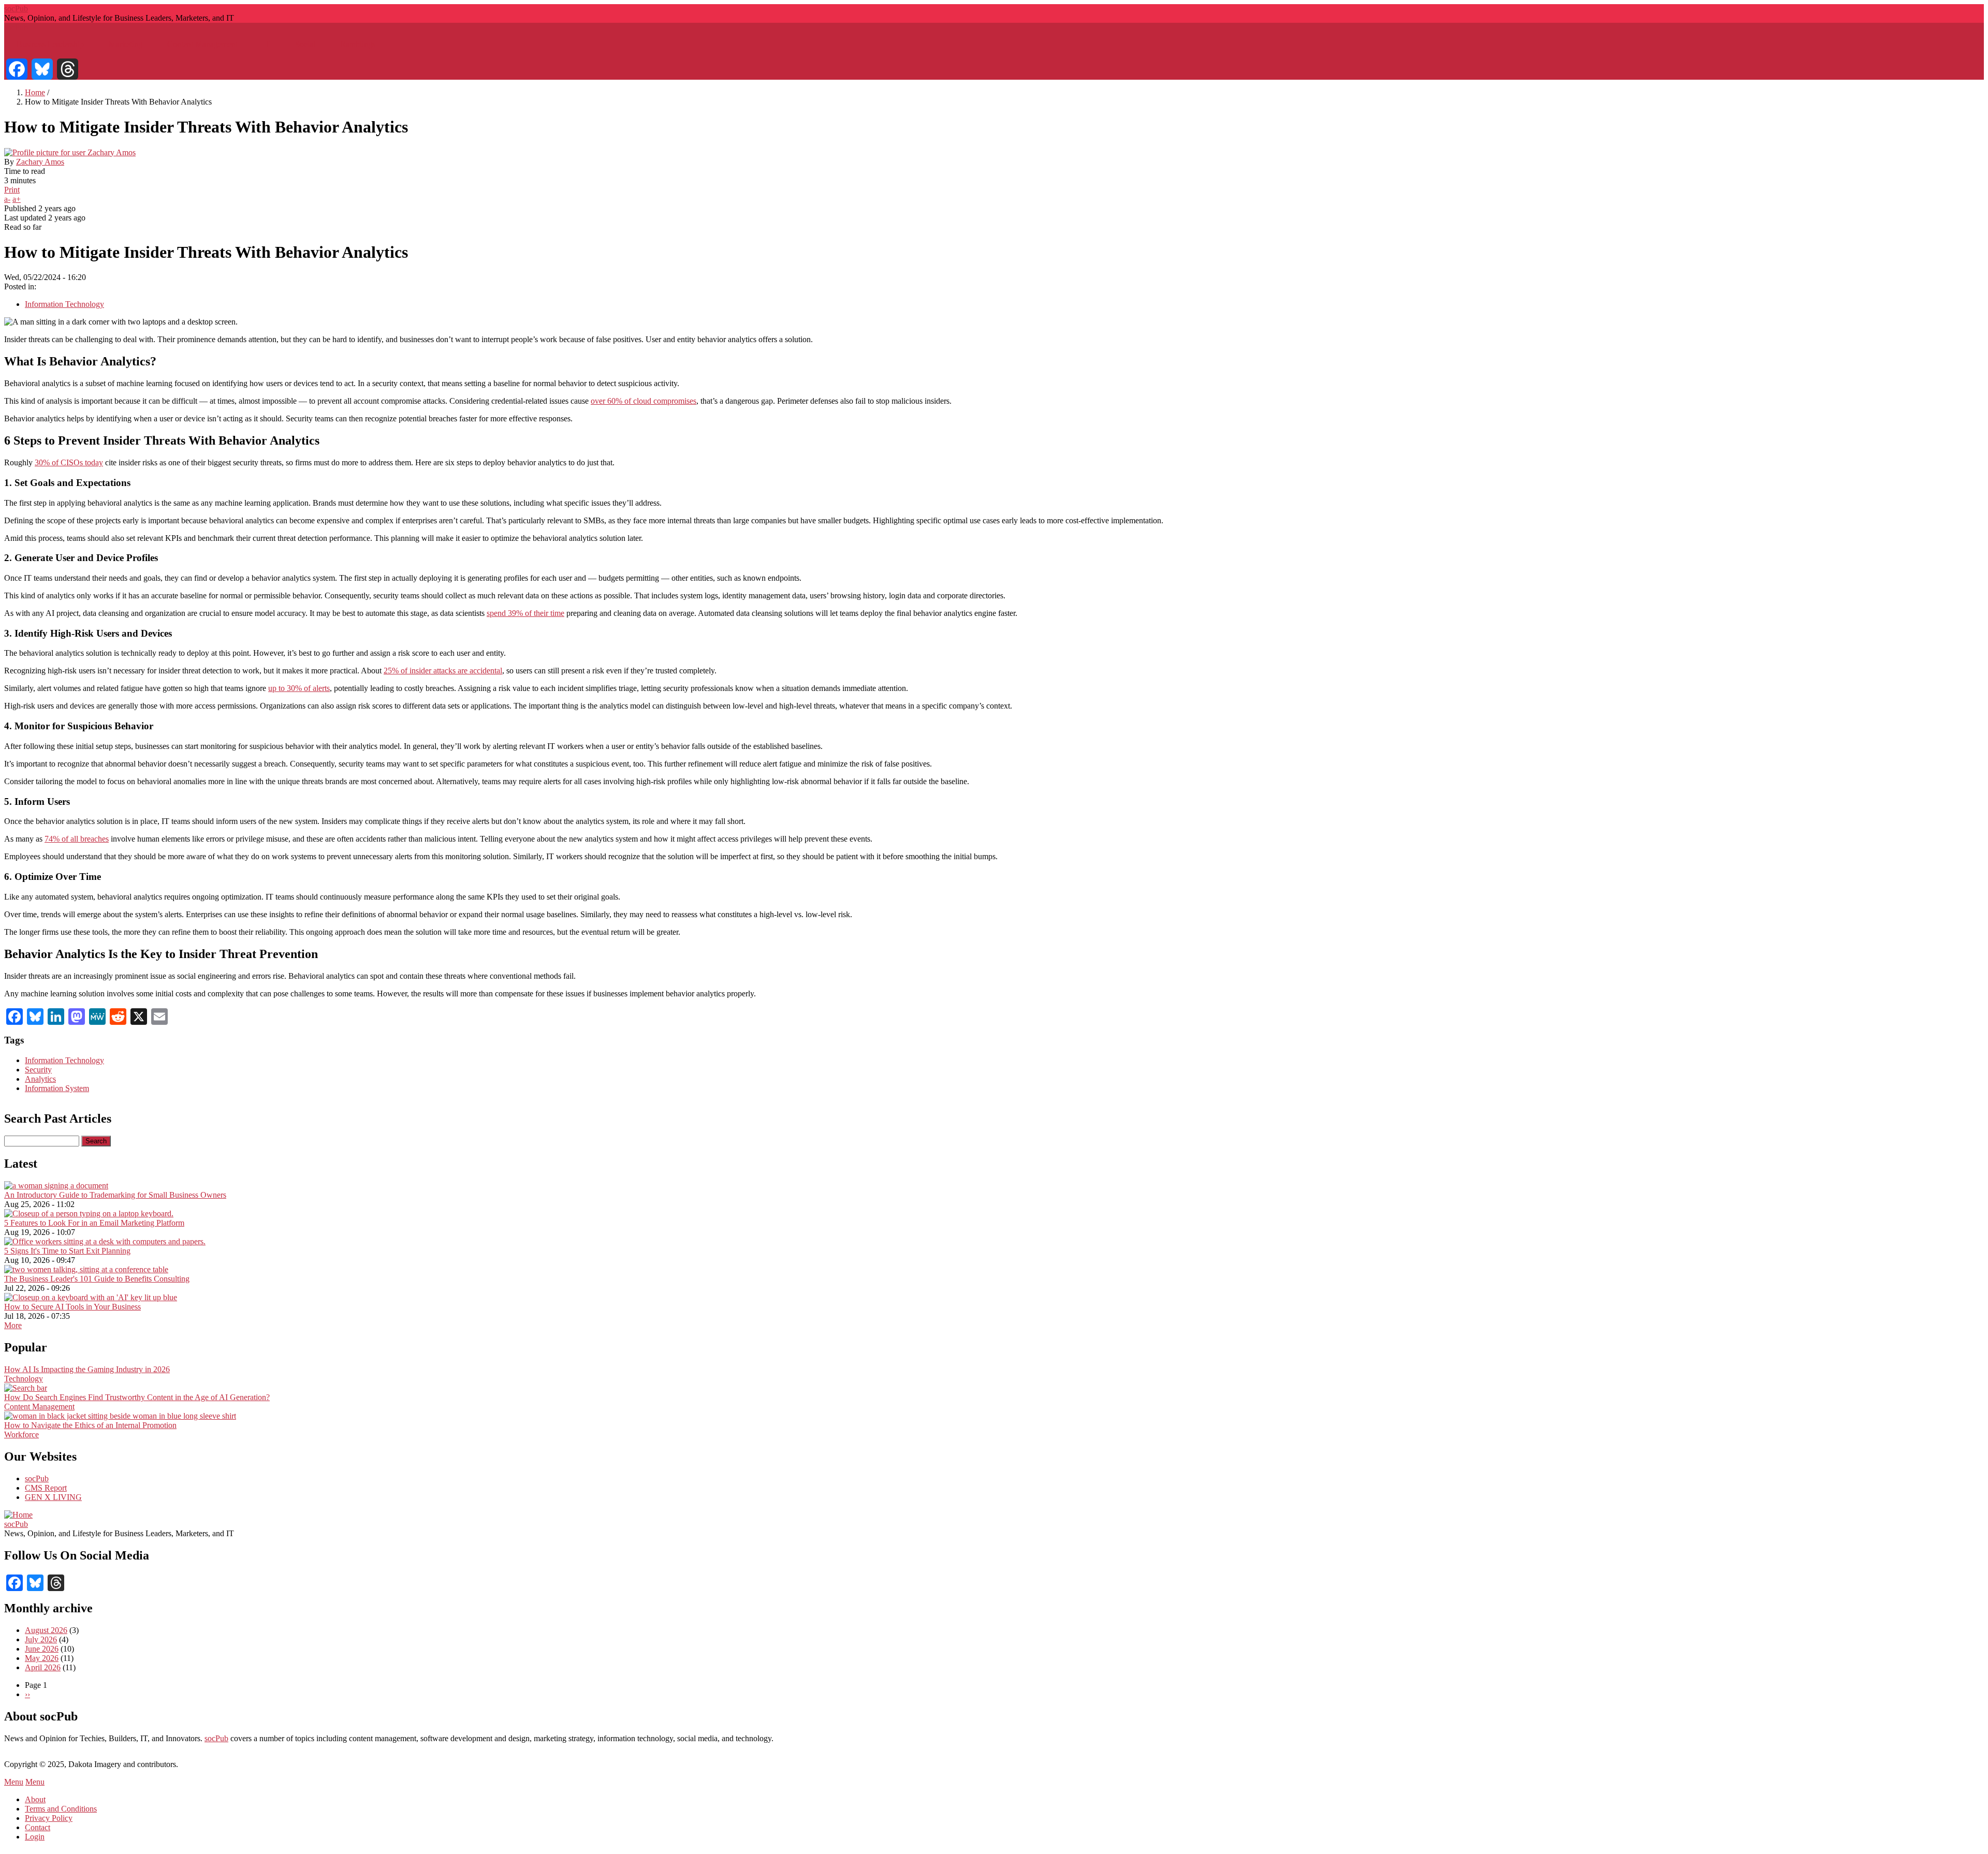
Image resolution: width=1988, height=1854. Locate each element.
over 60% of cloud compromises (644, 401)
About (35, 1799)
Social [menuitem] (305, 44)
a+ (17, 199)
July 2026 (41, 1639)
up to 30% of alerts (299, 688)
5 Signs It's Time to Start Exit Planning (67, 1251)
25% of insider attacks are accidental (443, 671)
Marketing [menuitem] (126, 44)
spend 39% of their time (525, 613)
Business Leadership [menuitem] (50, 44)
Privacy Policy (49, 1818)
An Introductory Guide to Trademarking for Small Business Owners (115, 1195)
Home (35, 92)
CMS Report (46, 1488)
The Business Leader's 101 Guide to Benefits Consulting (97, 1279)
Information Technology (64, 304)
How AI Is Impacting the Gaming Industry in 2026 (87, 1369)
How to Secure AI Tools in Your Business (72, 1307)
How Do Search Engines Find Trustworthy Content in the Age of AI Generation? (137, 1397)
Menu (14, 1782)
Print (12, 190)
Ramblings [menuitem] (358, 44)
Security (38, 1070)
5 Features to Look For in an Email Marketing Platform (94, 1223)
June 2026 (42, 1649)
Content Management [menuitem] (202, 44)
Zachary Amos (40, 162)
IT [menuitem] (266, 44)
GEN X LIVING (53, 1497)
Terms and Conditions (61, 1809)
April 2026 (43, 1667)
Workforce (21, 1434)
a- (7, 199)
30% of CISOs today (69, 462)
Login (35, 1837)
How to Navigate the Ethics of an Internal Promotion (90, 1425)
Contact (38, 1827)
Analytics (40, 1079)
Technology (24, 1379)
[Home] (18, 1515)
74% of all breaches (77, 839)
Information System (57, 1088)
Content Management (39, 1407)
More (13, 1325)
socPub (16, 9)
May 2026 (42, 1658)
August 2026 (46, 1630)
